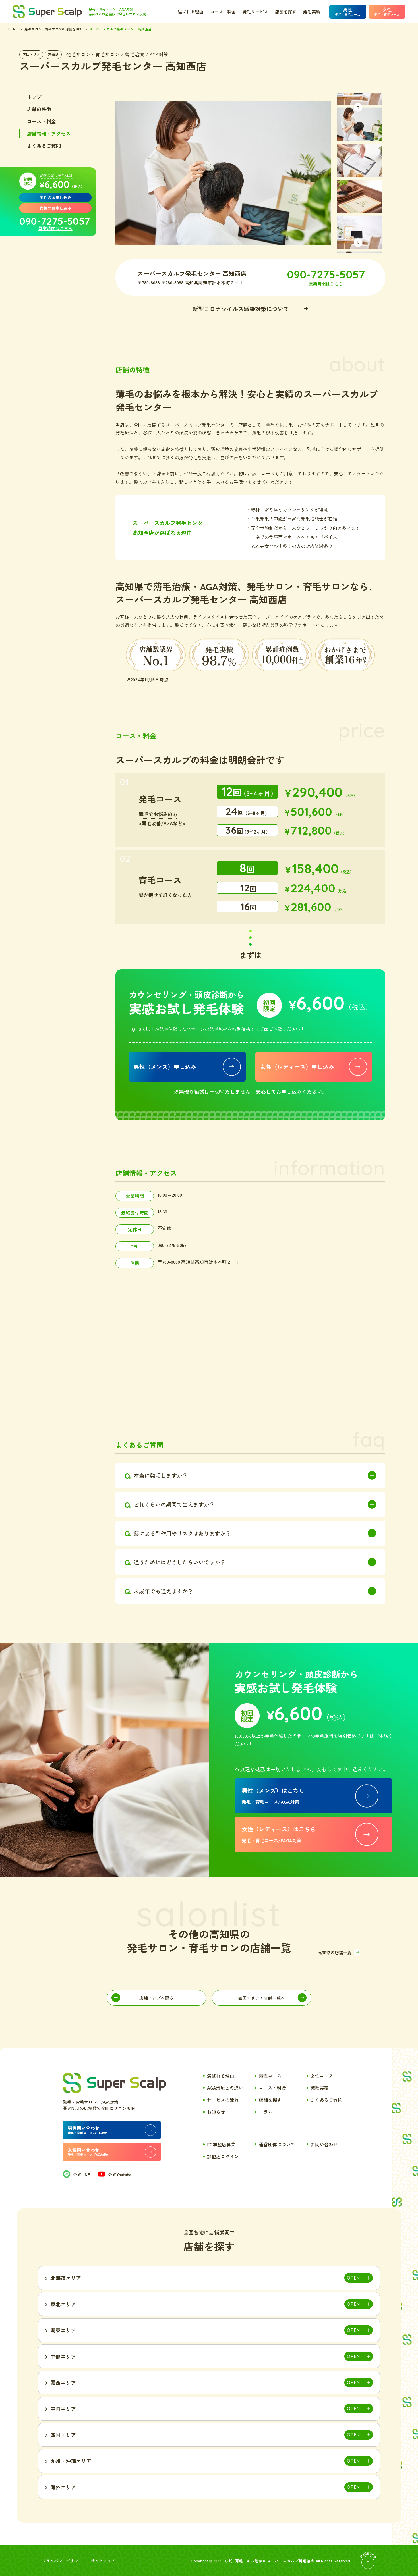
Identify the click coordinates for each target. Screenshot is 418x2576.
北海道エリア (66, 2278)
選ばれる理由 (191, 12)
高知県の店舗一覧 (335, 1952)
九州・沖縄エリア (71, 2461)
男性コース (270, 2076)
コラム (266, 2112)
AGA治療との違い (225, 2088)
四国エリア (31, 54)
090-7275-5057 (55, 221)
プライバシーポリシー (62, 2561)
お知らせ (216, 2112)
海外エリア (63, 2487)
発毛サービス (255, 12)
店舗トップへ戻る (156, 1998)
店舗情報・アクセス (49, 133)
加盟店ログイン (223, 2156)
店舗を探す (286, 12)
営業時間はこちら (55, 228)
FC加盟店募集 (221, 2144)
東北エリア (63, 2304)
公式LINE (82, 2174)
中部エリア (63, 2356)
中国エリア (63, 2409)
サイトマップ (103, 2561)
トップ (34, 97)
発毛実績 (312, 12)
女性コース (322, 2076)
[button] (358, 107)
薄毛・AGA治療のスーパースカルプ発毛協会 (275, 2561)
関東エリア (63, 2330)
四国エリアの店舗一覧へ (261, 1998)
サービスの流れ (223, 2100)
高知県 (53, 54)
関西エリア (63, 2382)
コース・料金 (223, 12)
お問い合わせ (324, 2144)
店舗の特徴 (39, 109)
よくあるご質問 (44, 146)
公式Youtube (120, 2174)
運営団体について (277, 2144)
